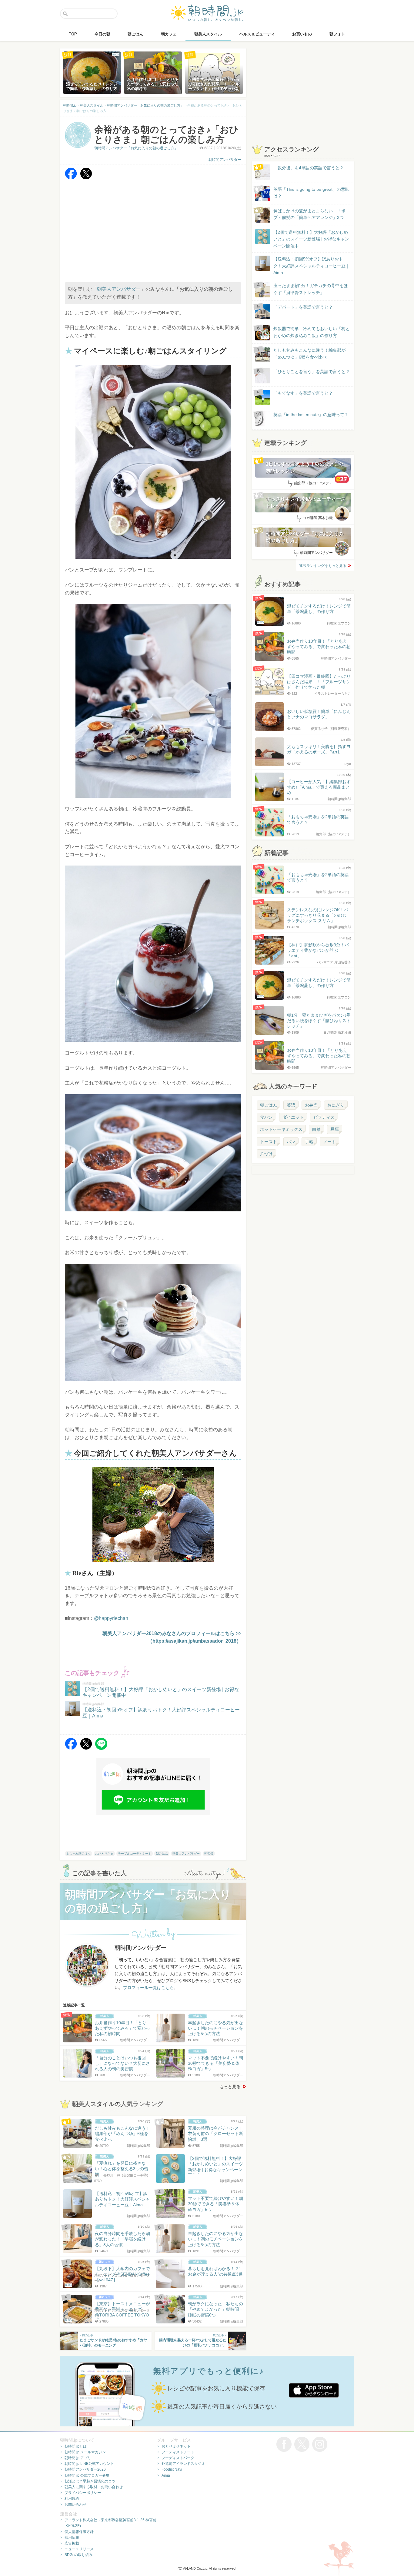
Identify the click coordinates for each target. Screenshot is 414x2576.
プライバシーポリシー (83, 2493)
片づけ (266, 1154)
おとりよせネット (176, 2446)
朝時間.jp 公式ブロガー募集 (87, 2475)
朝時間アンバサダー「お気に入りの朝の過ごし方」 (136, 148)
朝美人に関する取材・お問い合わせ (94, 2487)
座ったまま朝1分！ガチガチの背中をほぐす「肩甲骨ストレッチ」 (311, 289)
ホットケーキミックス (281, 1129)
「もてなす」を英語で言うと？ (303, 393)
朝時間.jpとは (76, 2446)
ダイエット (293, 1117)
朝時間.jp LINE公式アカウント (89, 2464)
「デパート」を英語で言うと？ (303, 307)
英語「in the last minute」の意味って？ (311, 415)
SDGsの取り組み (78, 2555)
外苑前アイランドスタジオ (183, 2464)
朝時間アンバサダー (225, 160)
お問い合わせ (75, 2505)
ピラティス (324, 1117)
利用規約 (72, 2498)
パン (291, 1142)
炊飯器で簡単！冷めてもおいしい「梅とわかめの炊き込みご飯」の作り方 (306, 332)
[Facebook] (71, 178)
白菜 (316, 1129)
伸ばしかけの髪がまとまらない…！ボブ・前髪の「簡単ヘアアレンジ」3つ (309, 214)
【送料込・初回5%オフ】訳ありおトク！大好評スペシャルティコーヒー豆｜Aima (312, 266)
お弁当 (311, 1105)
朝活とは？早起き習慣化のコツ (90, 2481)
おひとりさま (104, 1854)
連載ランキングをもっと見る (323, 566)
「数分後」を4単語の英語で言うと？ (309, 168)
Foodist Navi (172, 2469)
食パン (266, 1117)
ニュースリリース (79, 2549)
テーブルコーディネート (135, 1854)
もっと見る (230, 2087)
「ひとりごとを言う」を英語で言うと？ (312, 372)
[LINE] (101, 1748)
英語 (291, 1105)
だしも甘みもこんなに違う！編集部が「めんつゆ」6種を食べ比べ (309, 353)
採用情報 (72, 2538)
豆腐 (335, 1129)
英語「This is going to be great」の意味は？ (311, 193)
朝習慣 (209, 1854)
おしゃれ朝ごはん (78, 1854)
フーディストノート (178, 2452)
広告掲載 (72, 2543)
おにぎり (336, 1105)
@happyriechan (111, 1618)
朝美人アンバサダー (119, 289)
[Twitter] (86, 178)
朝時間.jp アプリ (78, 2458)
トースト (269, 1142)
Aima (166, 2475)
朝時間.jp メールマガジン (85, 2452)
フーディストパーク (178, 2458)
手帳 (309, 1142)
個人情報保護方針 (79, 2532)
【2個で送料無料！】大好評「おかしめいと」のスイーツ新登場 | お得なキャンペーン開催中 (311, 239)
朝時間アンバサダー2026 (85, 2469)
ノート (329, 1142)
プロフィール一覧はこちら (149, 1988)
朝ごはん (162, 1854)
